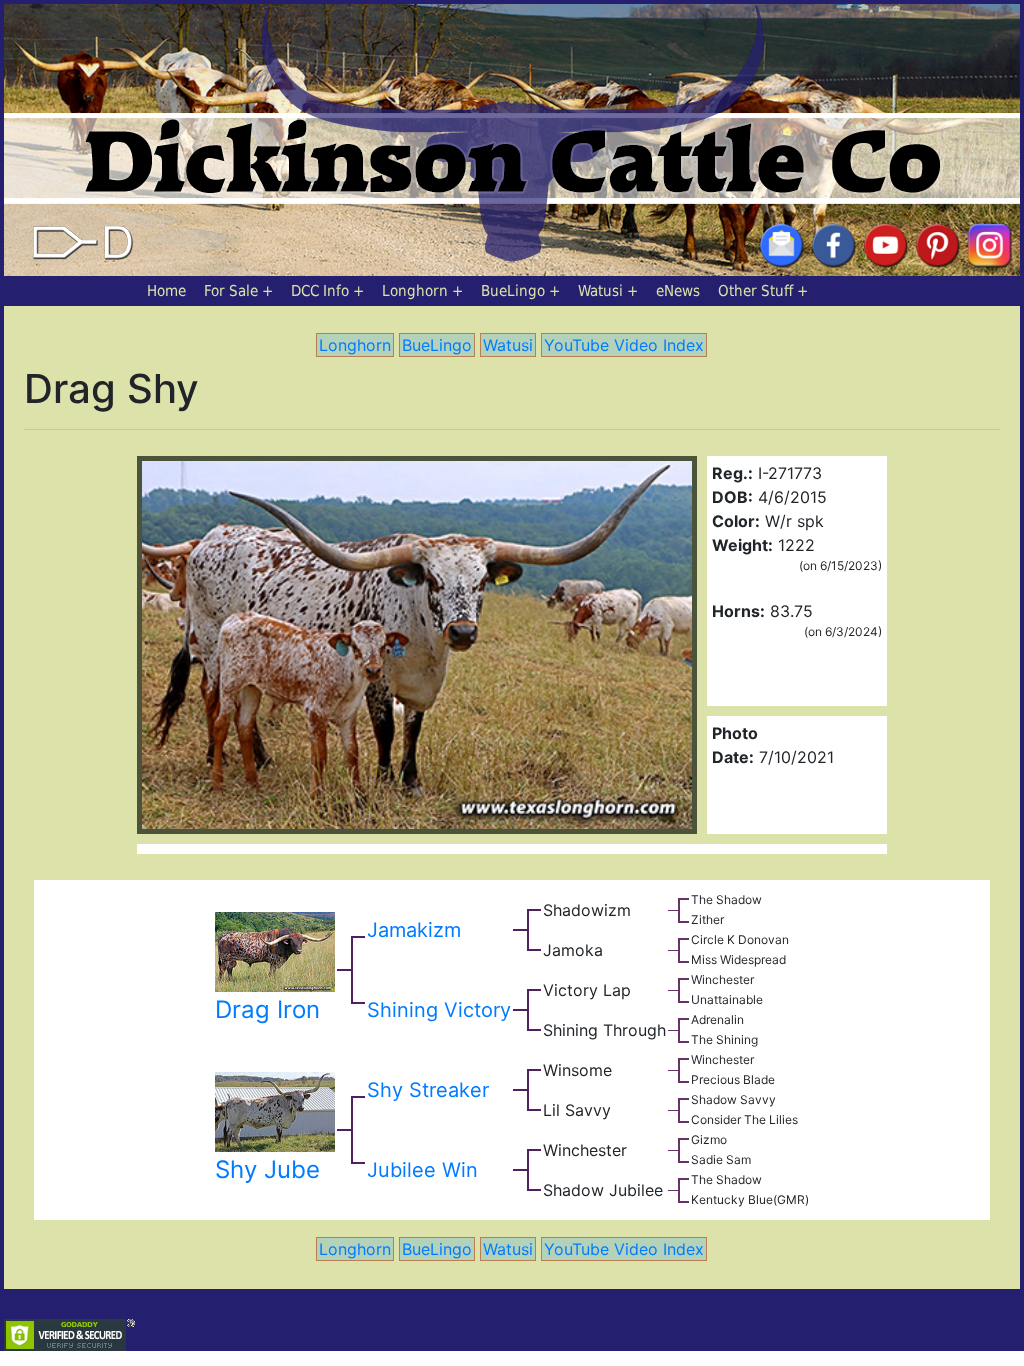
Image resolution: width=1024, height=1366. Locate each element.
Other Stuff (755, 291)
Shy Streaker (428, 1090)
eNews (678, 291)
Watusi (600, 291)
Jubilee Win (422, 1170)
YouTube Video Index (624, 345)
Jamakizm (414, 930)
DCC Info (320, 291)
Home (166, 291)
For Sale (231, 291)
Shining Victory (439, 1010)
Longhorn (415, 291)
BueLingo (513, 291)
